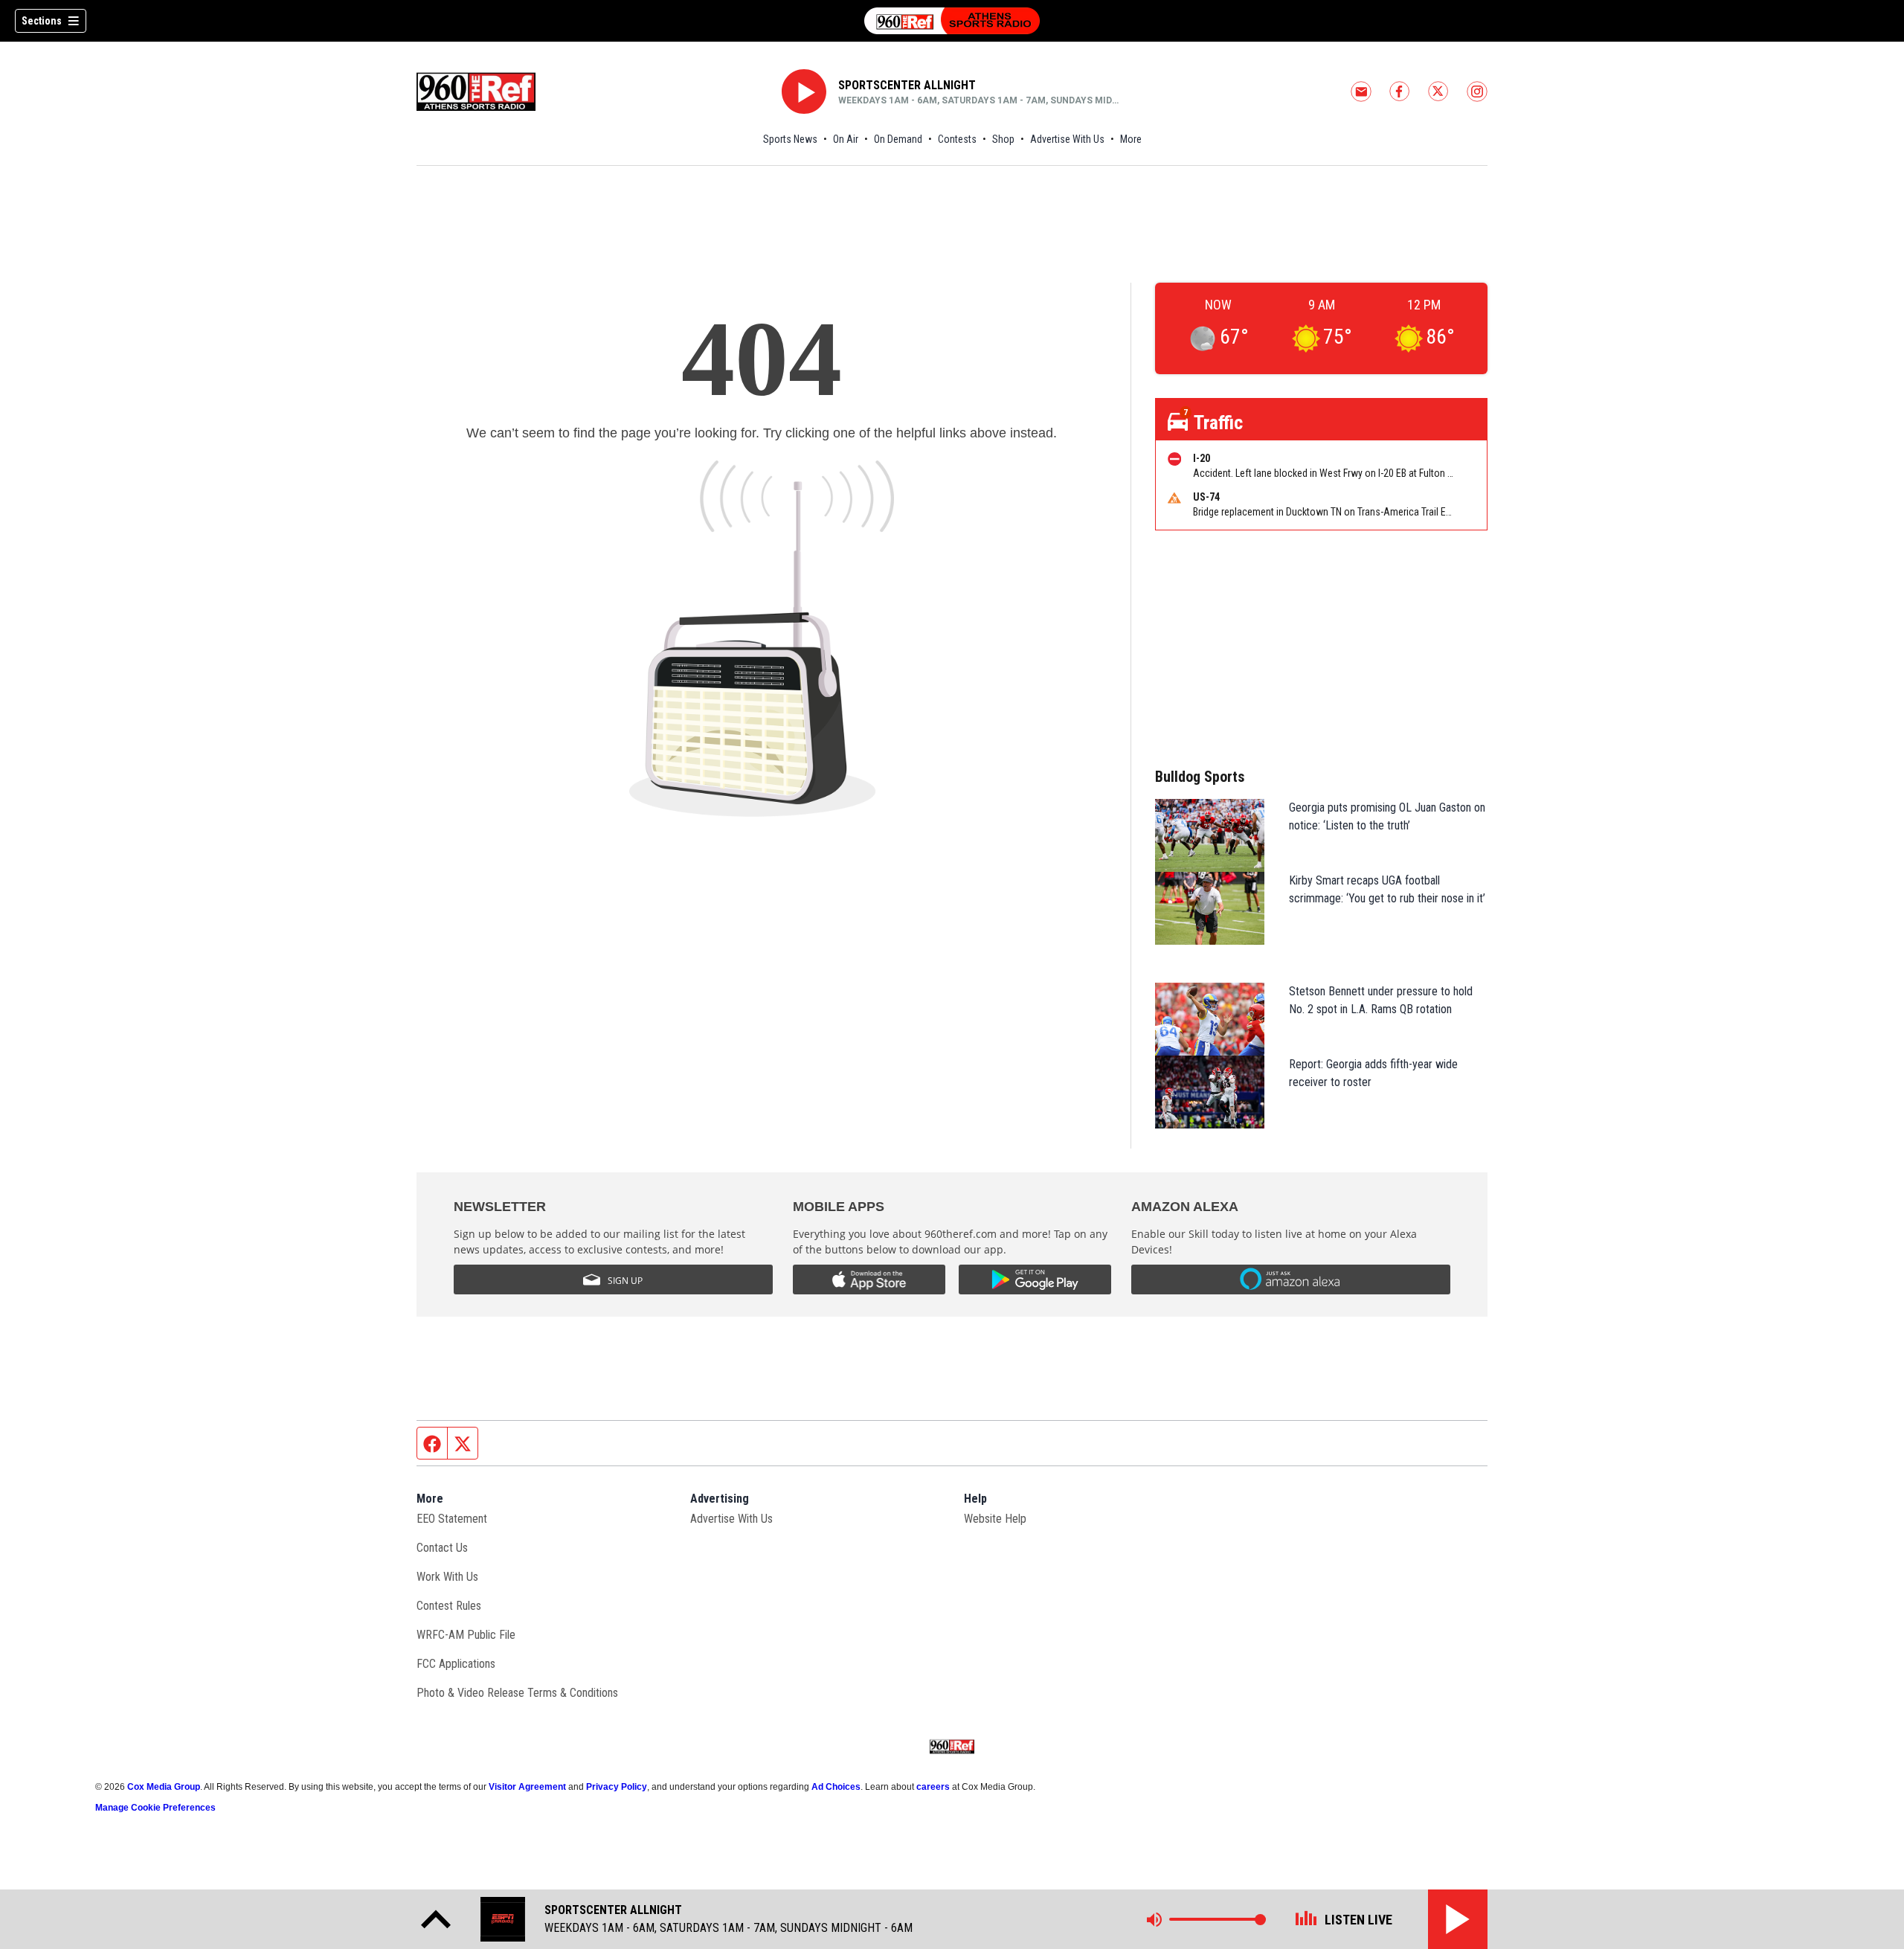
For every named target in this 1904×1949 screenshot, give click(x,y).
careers (933, 1787)
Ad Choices (836, 1787)
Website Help (995, 1519)
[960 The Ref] (952, 21)
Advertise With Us (1067, 139)
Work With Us (447, 1577)
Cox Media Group (164, 1787)
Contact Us (442, 1548)
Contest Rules (449, 1606)
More (1131, 139)
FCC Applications (456, 1664)
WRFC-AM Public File (466, 1635)
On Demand (898, 139)
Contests (957, 139)
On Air (846, 139)
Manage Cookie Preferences (155, 1808)
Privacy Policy (617, 1787)
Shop (1003, 139)
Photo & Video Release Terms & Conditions (517, 1693)
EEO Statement (452, 1519)
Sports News (790, 139)
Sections (42, 21)
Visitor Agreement (527, 1787)
